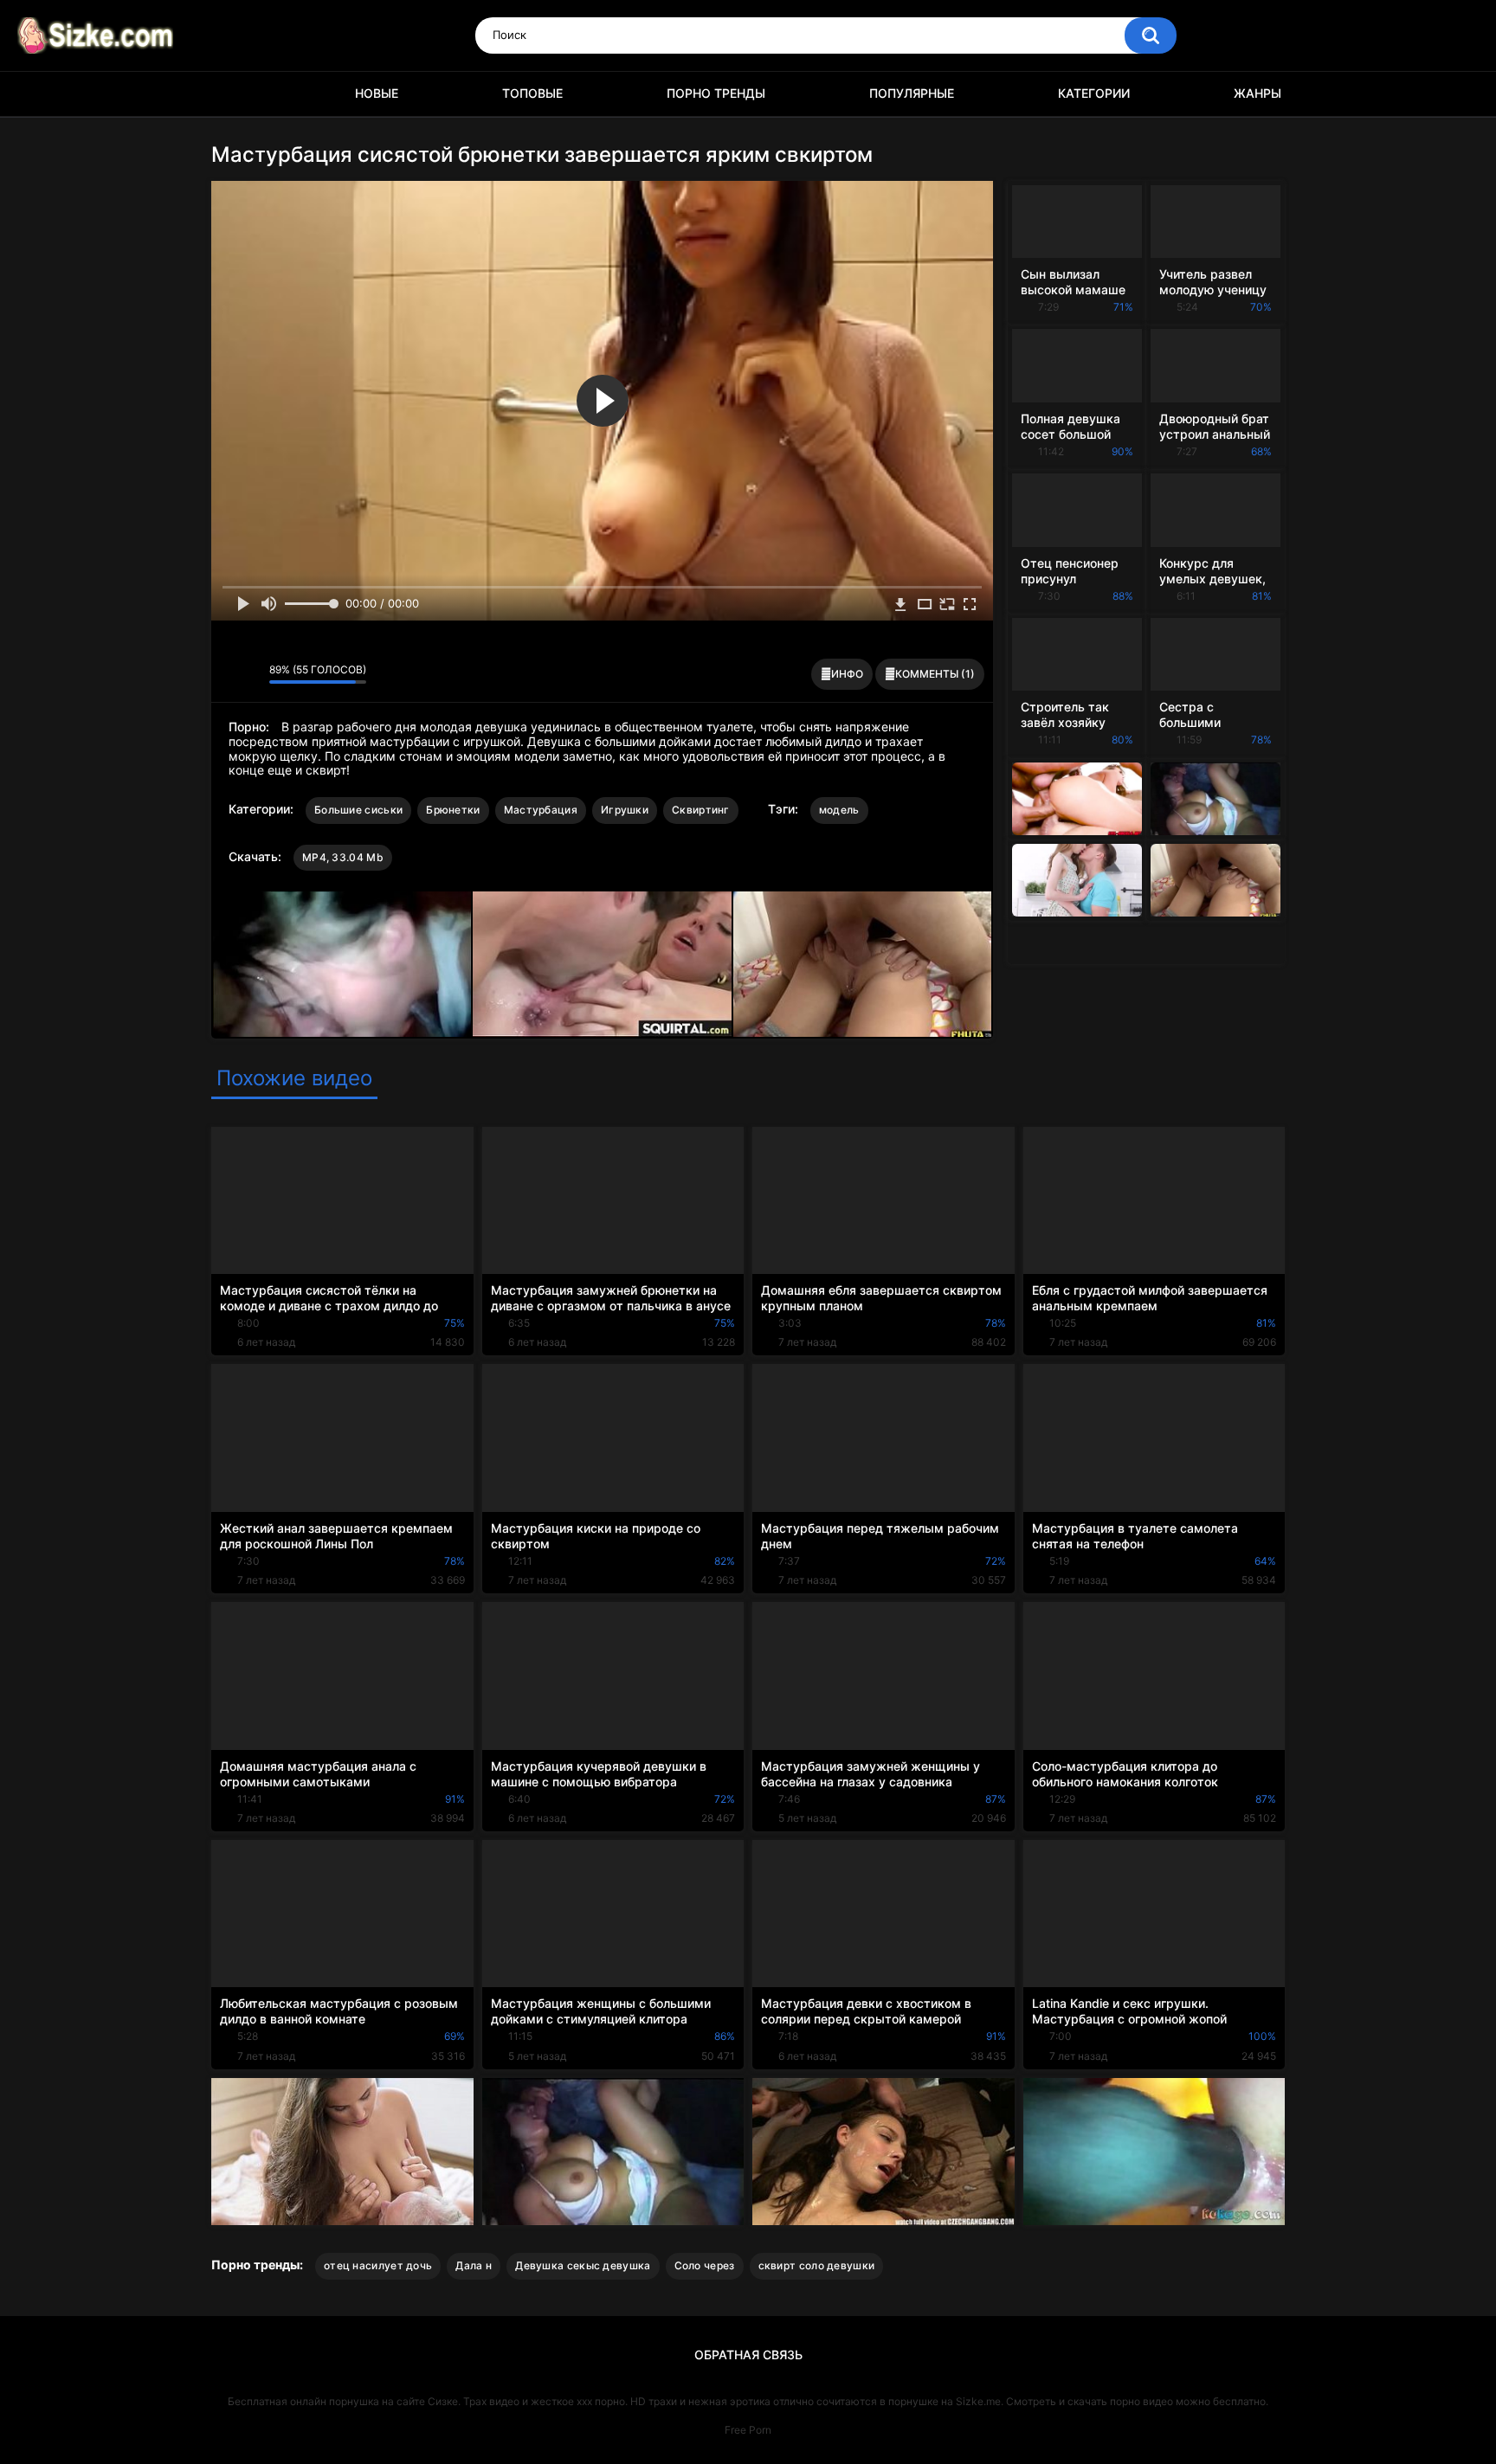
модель (839, 810)
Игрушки (625, 810)
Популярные (912, 93)
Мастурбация (541, 810)
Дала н (474, 2265)
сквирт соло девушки (817, 2265)
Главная (233, 94)
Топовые (532, 93)
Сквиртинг (701, 810)
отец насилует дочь (378, 2265)
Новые (377, 93)
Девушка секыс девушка (583, 2265)
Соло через (705, 2265)
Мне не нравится (251, 674)
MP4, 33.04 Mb (343, 857)
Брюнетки (453, 810)
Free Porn (748, 2430)
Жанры (1257, 93)
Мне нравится (229, 674)
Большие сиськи (358, 810)
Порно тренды (716, 93)
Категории (1094, 93)
